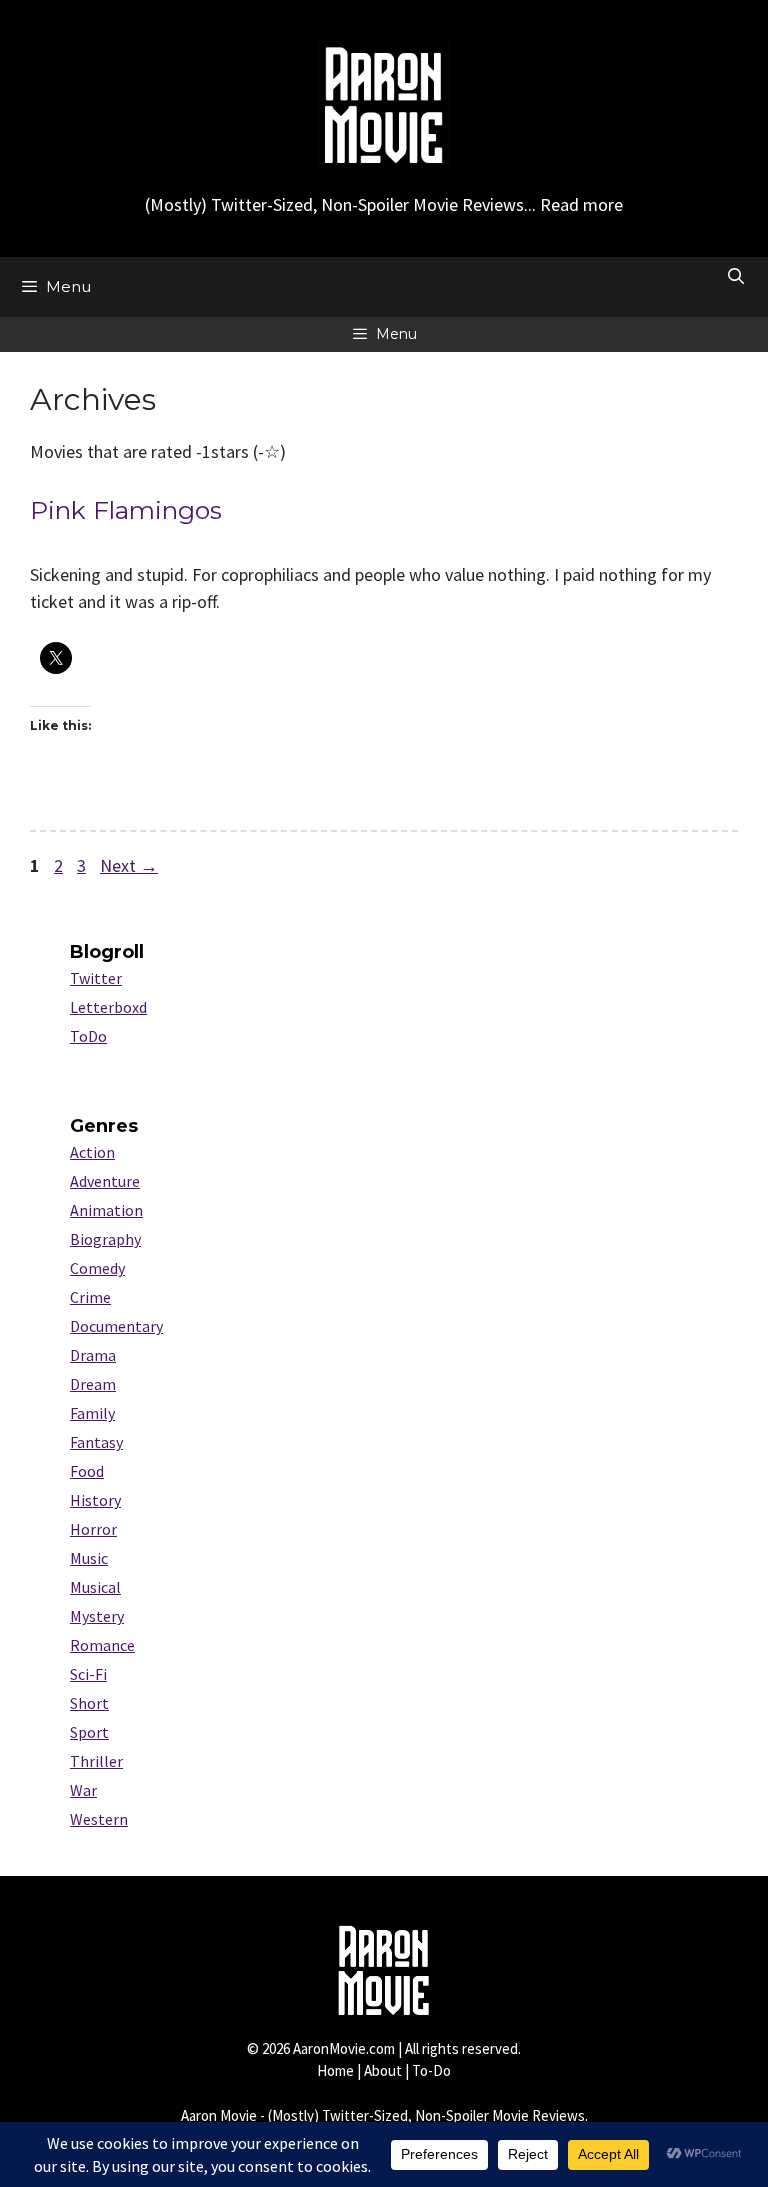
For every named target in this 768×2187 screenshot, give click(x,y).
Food (87, 1471)
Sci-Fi (88, 1674)
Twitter (96, 978)
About (383, 2070)
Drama (93, 1355)
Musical (95, 1587)
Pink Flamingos (126, 510)
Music (89, 1558)
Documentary (116, 1326)
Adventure (105, 1181)
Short (89, 1703)
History (95, 1500)
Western (99, 1819)
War (83, 1790)
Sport (89, 1732)
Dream (93, 1384)
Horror (93, 1529)
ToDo (88, 1036)
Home (335, 2070)
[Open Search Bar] (735, 277)
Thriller (96, 1761)
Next (129, 865)
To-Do (431, 2070)
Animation (106, 1210)
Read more (581, 204)
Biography (105, 1239)
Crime (90, 1297)
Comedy (97, 1268)
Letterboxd (108, 1007)
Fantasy (96, 1442)
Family (92, 1413)
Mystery (97, 1616)
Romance (102, 1645)
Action (92, 1152)
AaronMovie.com (344, 2048)
